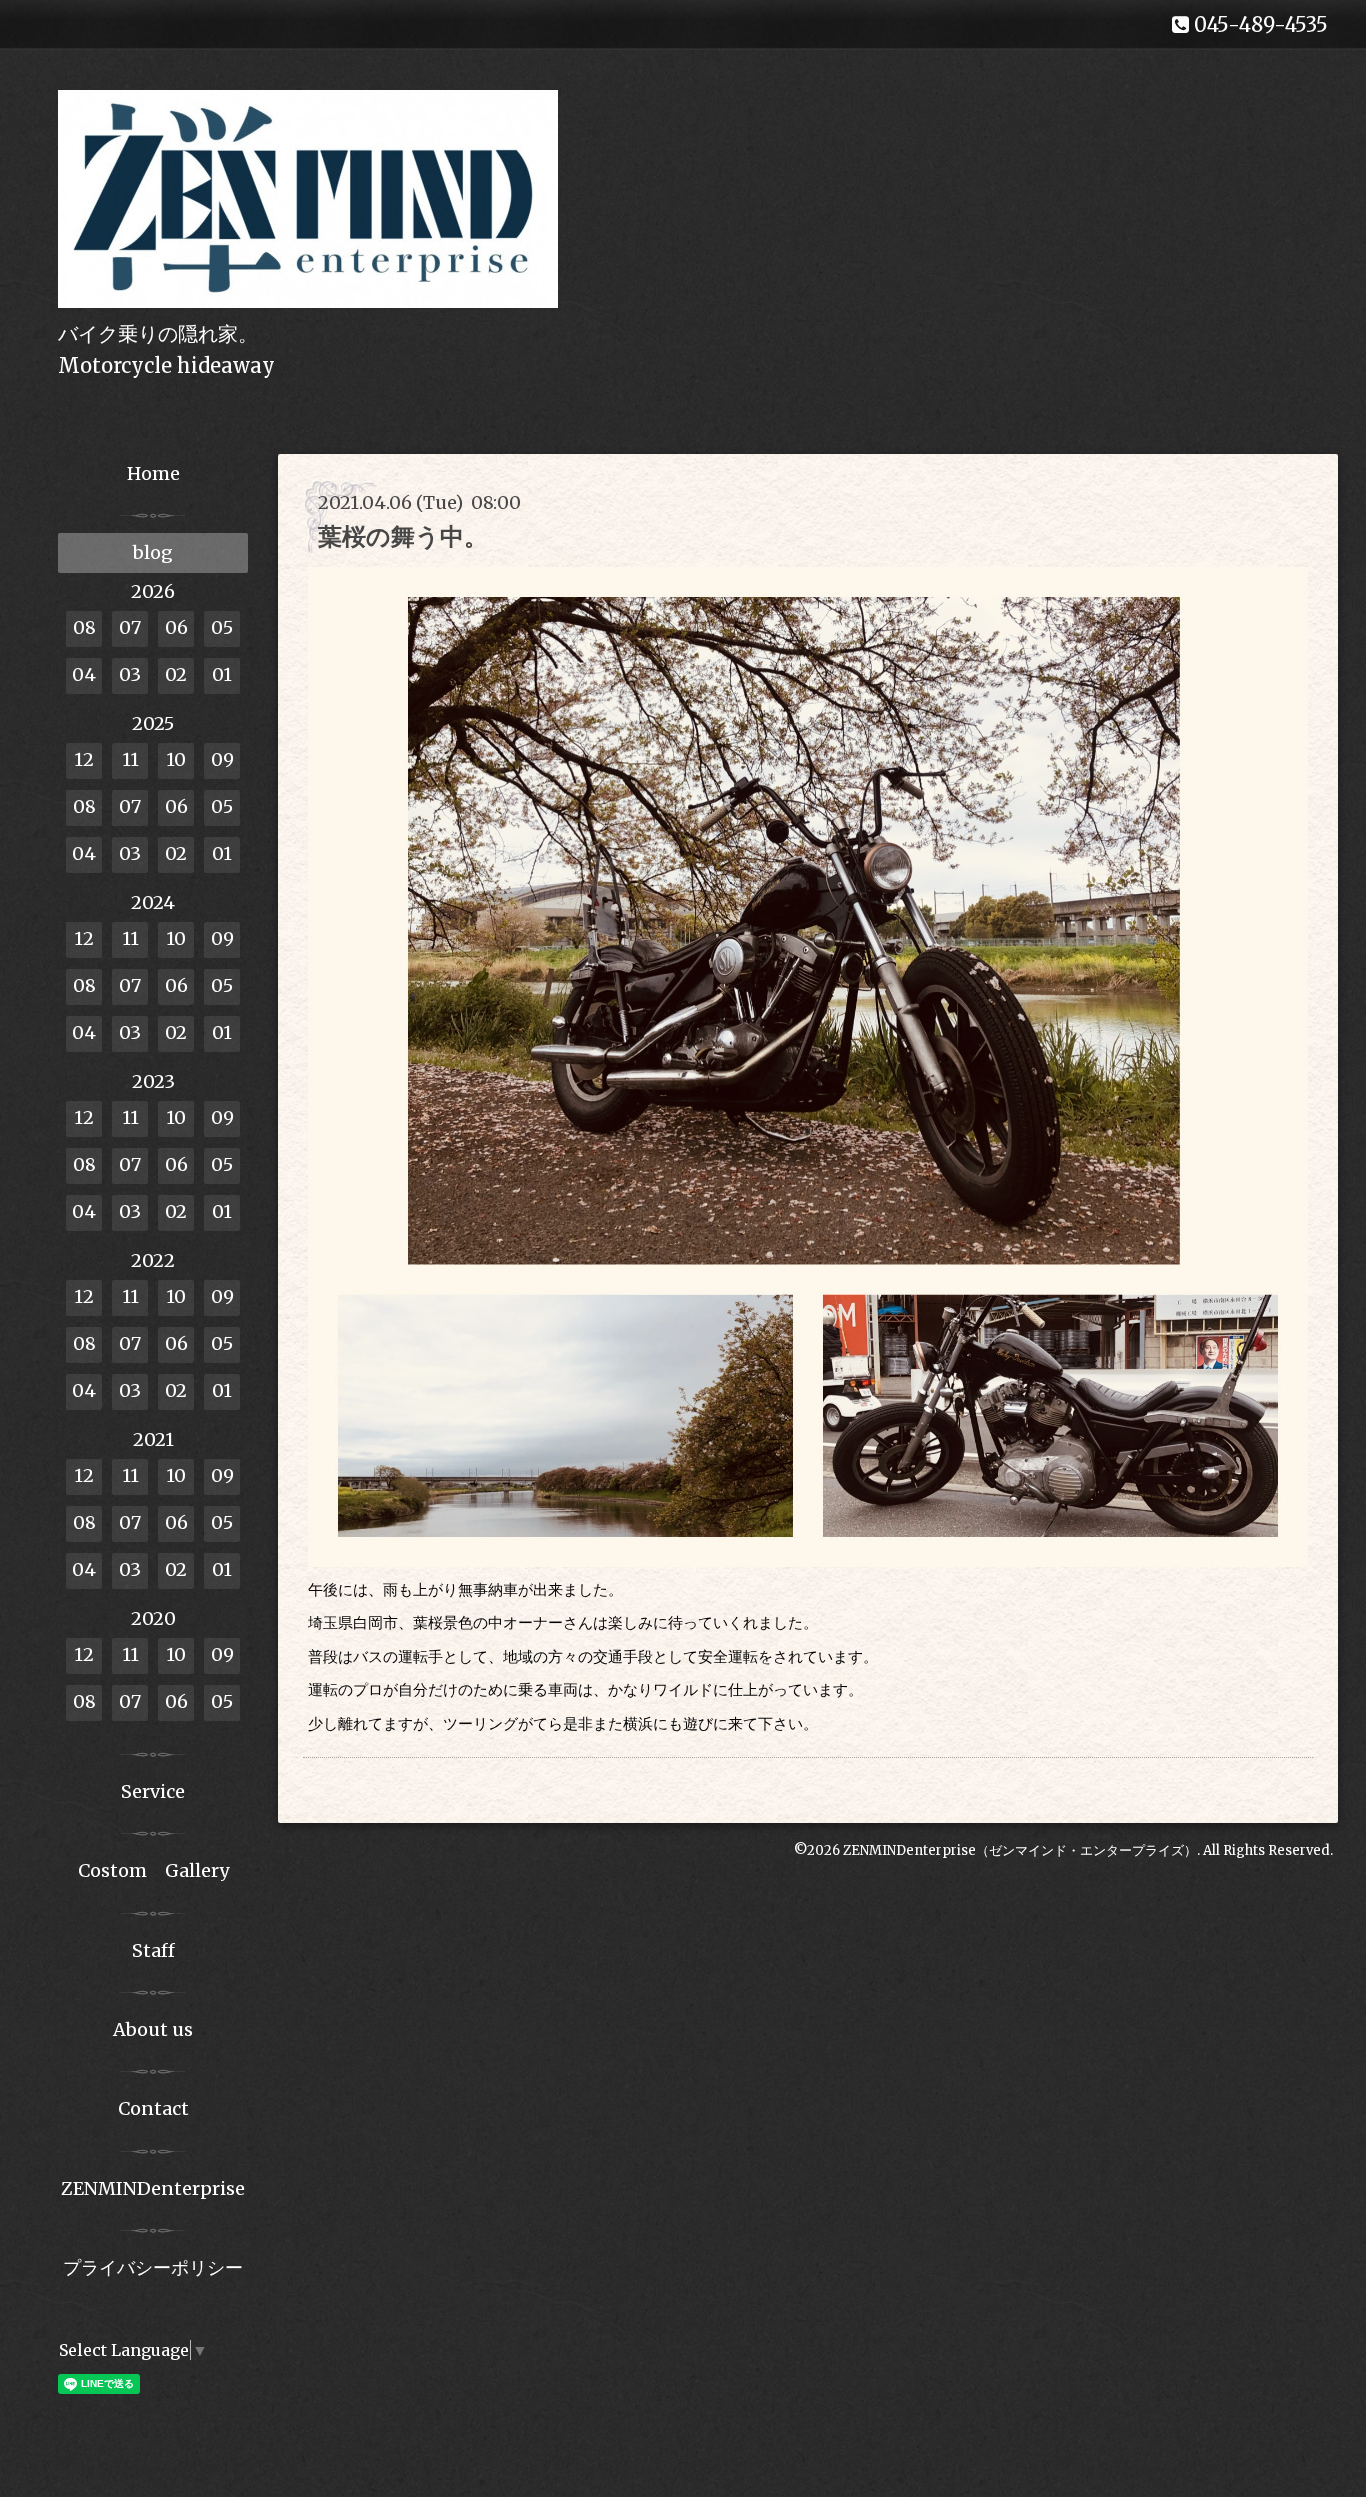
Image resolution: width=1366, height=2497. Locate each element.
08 (84, 627)
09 (222, 759)
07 (130, 627)
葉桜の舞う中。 (403, 536)
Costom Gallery (153, 1870)
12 (84, 759)
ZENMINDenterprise (153, 2188)
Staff (153, 1950)
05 (222, 627)
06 (176, 627)
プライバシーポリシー (153, 2267)
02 (176, 674)
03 (130, 674)
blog (153, 552)
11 (130, 759)
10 (176, 759)
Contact (153, 2108)
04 (84, 674)
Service (153, 1791)
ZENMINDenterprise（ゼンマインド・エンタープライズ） (1020, 1850)
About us (153, 2029)
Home (153, 473)
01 (222, 674)
